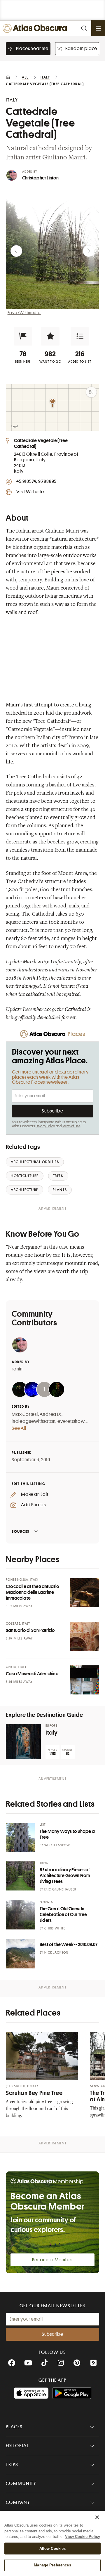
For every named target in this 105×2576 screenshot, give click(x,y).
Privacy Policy (45, 1126)
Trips (12, 2465)
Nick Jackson (56, 1953)
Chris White (55, 1928)
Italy (51, 1733)
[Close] (97, 2517)
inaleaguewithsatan (34, 1421)
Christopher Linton (41, 178)
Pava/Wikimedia (24, 313)
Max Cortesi (25, 1414)
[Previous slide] (16, 251)
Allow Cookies (53, 2549)
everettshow (71, 1421)
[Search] (84, 28)
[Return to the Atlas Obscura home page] (36, 28)
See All (19, 1428)
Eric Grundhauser (60, 1889)
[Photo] (85, 1593)
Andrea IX (50, 1414)
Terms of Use (71, 1126)
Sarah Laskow (57, 1845)
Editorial (17, 2446)
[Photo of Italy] (23, 1742)
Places (14, 2427)
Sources (21, 1531)
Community (21, 2484)
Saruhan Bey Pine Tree (34, 2093)
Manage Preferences (52, 2565)
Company (18, 2502)
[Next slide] (89, 251)
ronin (17, 1369)
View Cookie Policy (83, 2537)
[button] (23, 336)
